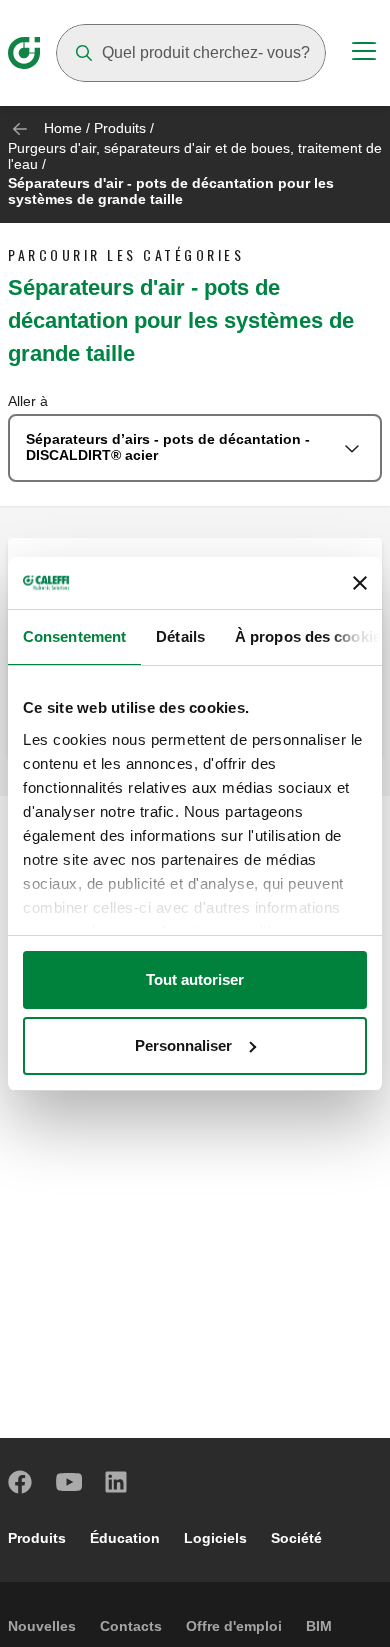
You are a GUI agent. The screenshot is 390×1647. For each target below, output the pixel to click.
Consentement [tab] (74, 636)
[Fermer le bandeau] (360, 583)
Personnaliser (183, 1045)
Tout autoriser (195, 979)
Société (296, 1538)
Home (63, 128)
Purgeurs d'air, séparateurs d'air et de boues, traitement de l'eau (195, 156)
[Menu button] (364, 54)
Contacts (131, 1626)
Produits (120, 128)
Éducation (125, 1538)
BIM (319, 1626)
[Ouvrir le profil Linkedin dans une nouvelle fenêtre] (117, 1482)
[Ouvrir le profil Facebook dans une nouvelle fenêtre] (21, 1482)
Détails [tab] (180, 636)
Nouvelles (42, 1626)
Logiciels (215, 1538)
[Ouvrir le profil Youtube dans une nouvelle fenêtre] (69, 1482)
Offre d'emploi (234, 1626)
